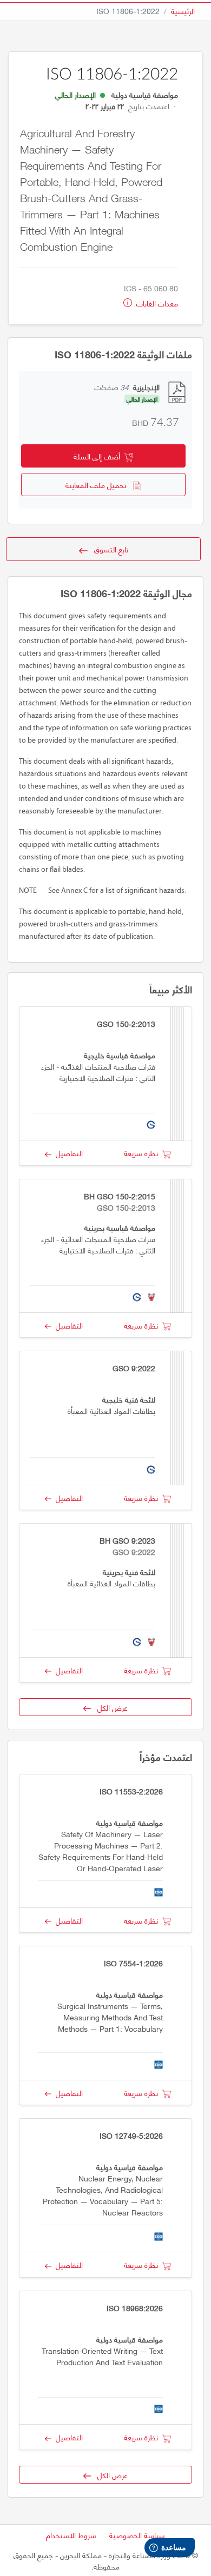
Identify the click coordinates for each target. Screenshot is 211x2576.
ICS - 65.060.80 (151, 288)
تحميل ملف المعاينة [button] (99, 485)
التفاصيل (67, 1153)
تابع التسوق (108, 549)
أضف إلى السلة (99, 456)
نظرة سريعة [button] (143, 1153)
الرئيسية (183, 11)
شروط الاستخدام (71, 2535)
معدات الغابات (156, 303)
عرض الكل (109, 1707)
